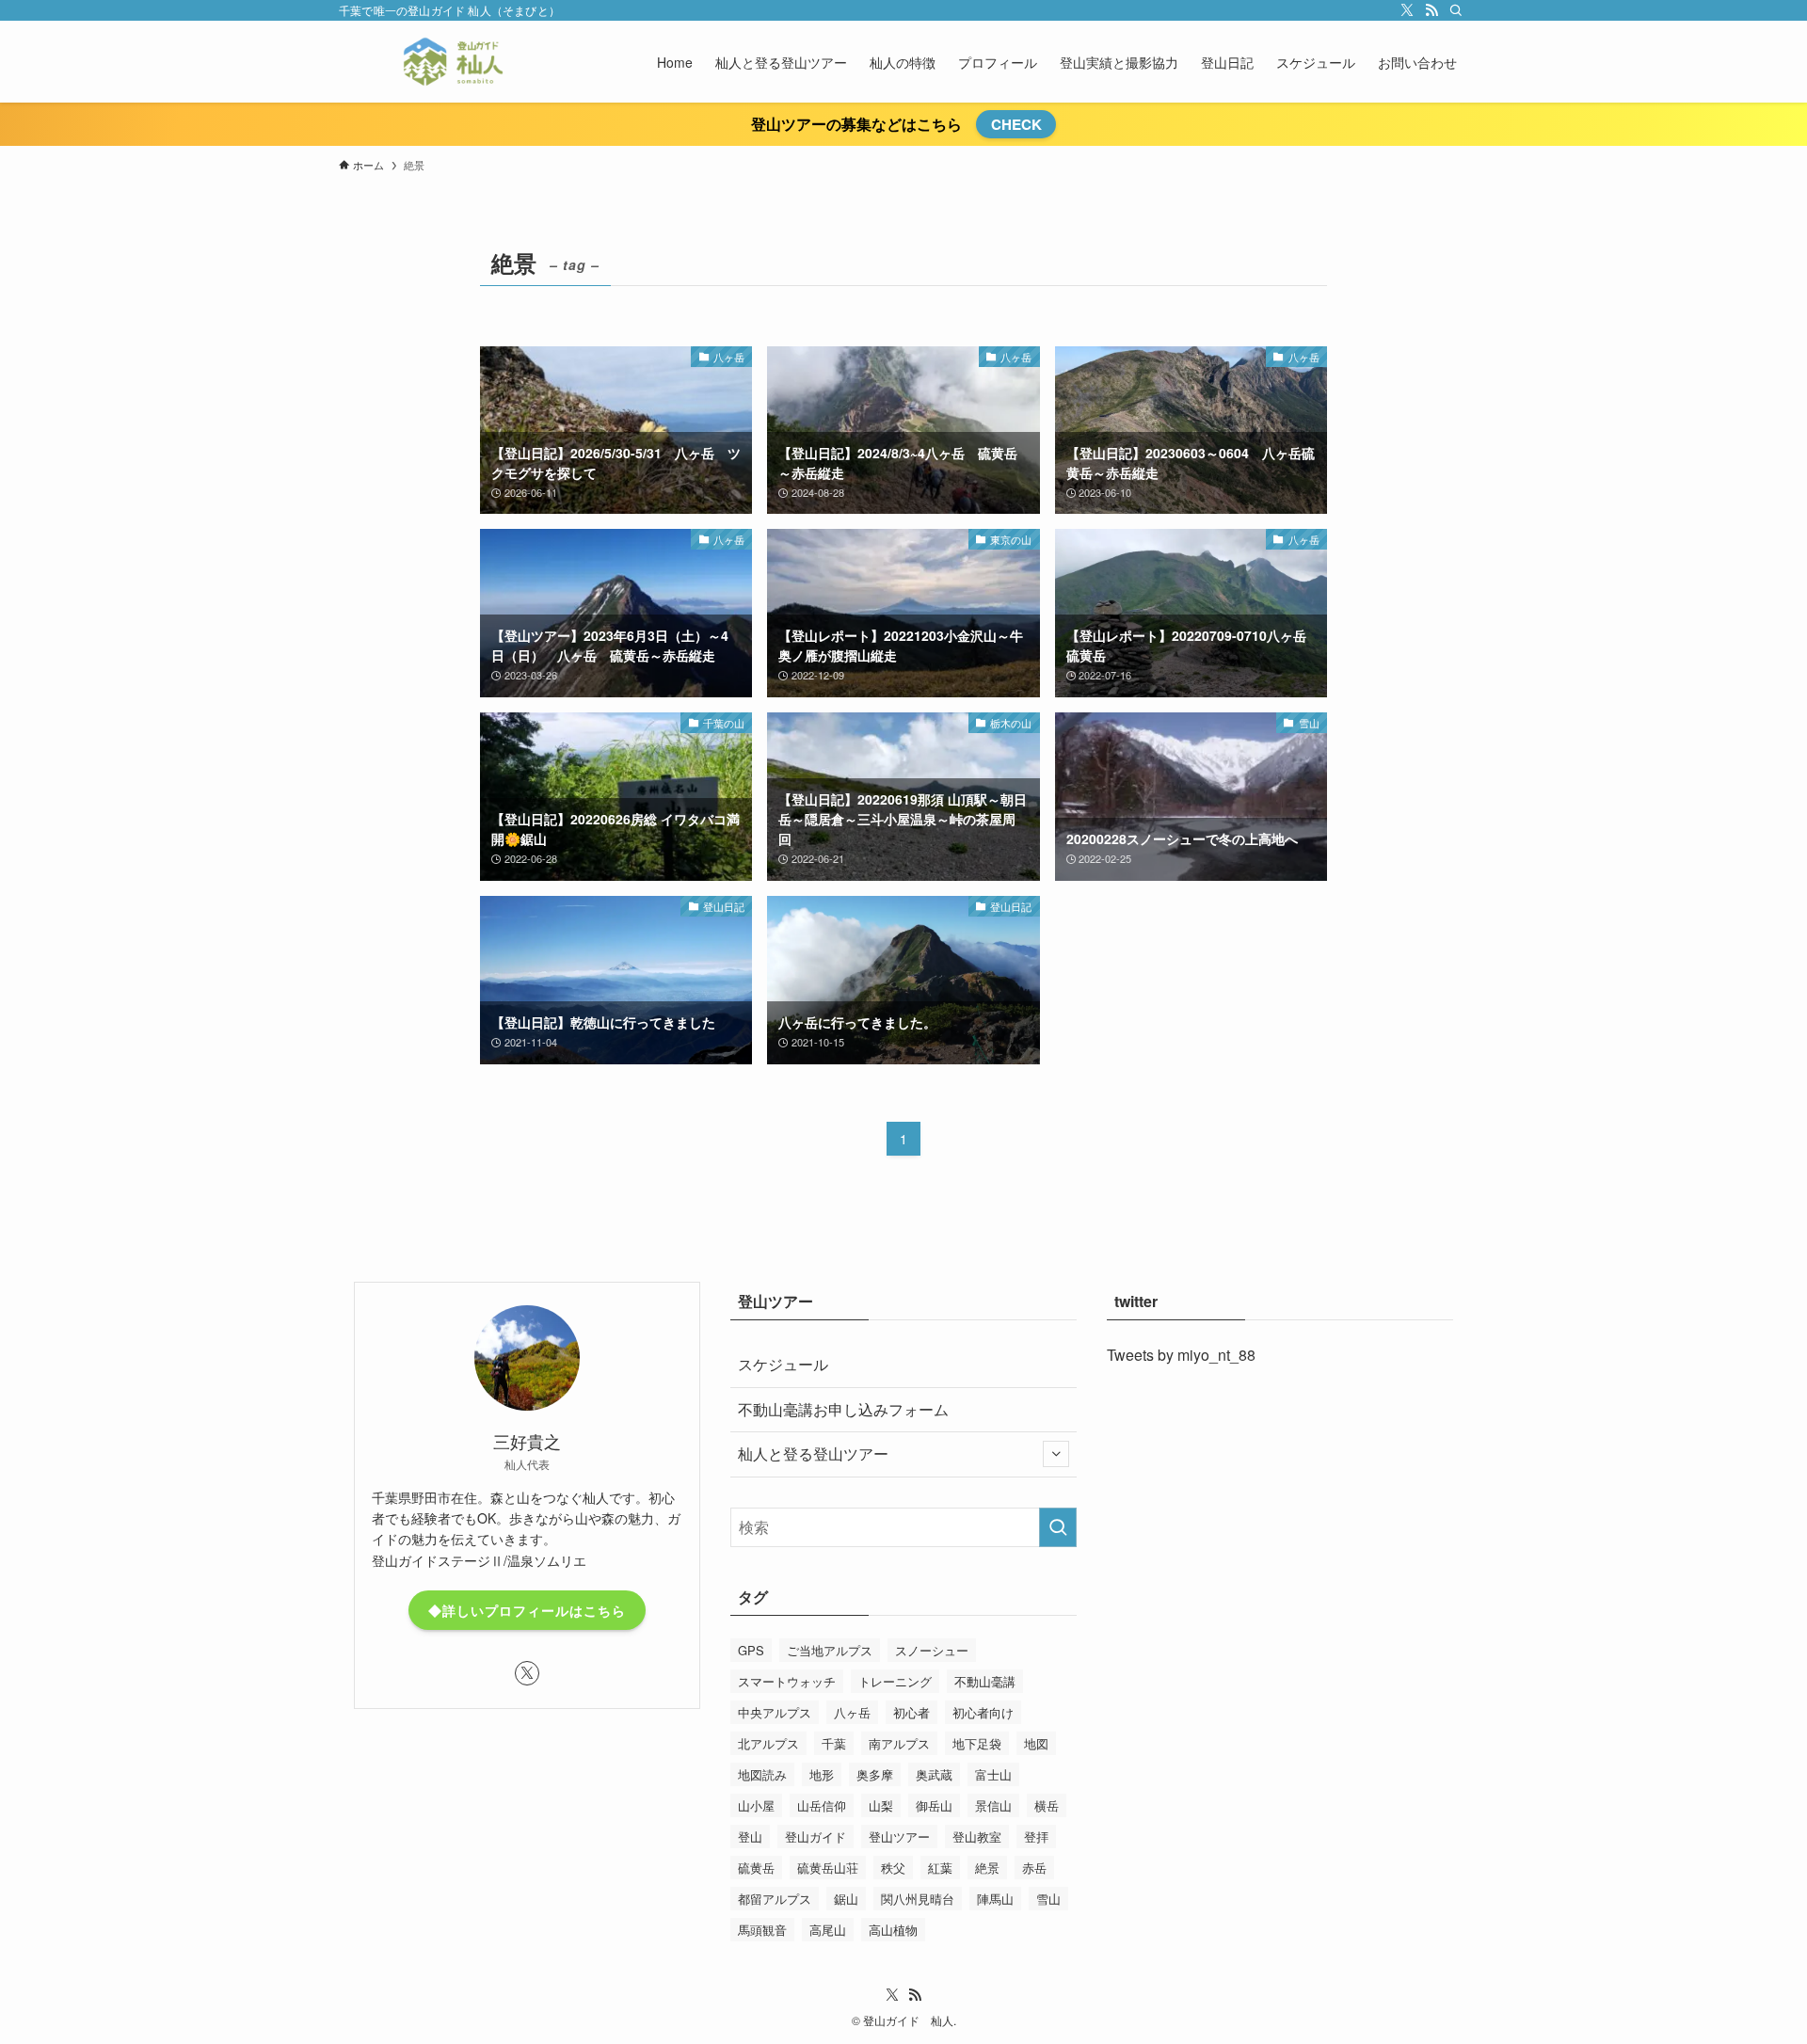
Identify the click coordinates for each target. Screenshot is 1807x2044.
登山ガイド (816, 1836)
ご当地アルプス (830, 1650)
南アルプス (899, 1743)
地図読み (762, 1774)
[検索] (1456, 10)
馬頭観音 (762, 1930)
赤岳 (1034, 1868)
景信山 (993, 1805)
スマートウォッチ (787, 1681)
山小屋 (756, 1805)
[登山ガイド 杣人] (453, 62)
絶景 (987, 1868)
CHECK (1016, 124)
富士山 (993, 1774)
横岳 (1047, 1805)
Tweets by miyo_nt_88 (1181, 1355)
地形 (822, 1774)
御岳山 (934, 1805)
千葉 (834, 1743)
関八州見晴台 (918, 1899)
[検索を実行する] (1058, 1527)
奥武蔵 (934, 1774)
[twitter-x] (1407, 10)
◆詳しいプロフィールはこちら (527, 1610)
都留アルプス (775, 1899)
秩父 (893, 1868)
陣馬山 (995, 1899)
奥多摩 (875, 1774)
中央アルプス (775, 1712)
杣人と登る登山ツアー (813, 1453)
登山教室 (977, 1836)
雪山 (1048, 1899)
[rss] (1431, 10)
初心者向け (983, 1712)
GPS (751, 1650)
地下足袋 (977, 1743)
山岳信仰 (822, 1805)
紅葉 (940, 1868)
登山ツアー (899, 1836)
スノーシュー (932, 1650)
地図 (1036, 1743)
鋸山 (846, 1899)
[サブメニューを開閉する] (1056, 1454)
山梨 (881, 1805)
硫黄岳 (756, 1868)
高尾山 (828, 1930)
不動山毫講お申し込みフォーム (843, 1409)
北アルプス (768, 1743)
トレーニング (895, 1681)
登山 (750, 1836)
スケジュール (783, 1364)
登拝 (1036, 1836)
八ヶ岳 (852, 1712)
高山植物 (893, 1930)
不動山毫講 (985, 1681)
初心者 (911, 1712)
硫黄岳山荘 (828, 1868)
